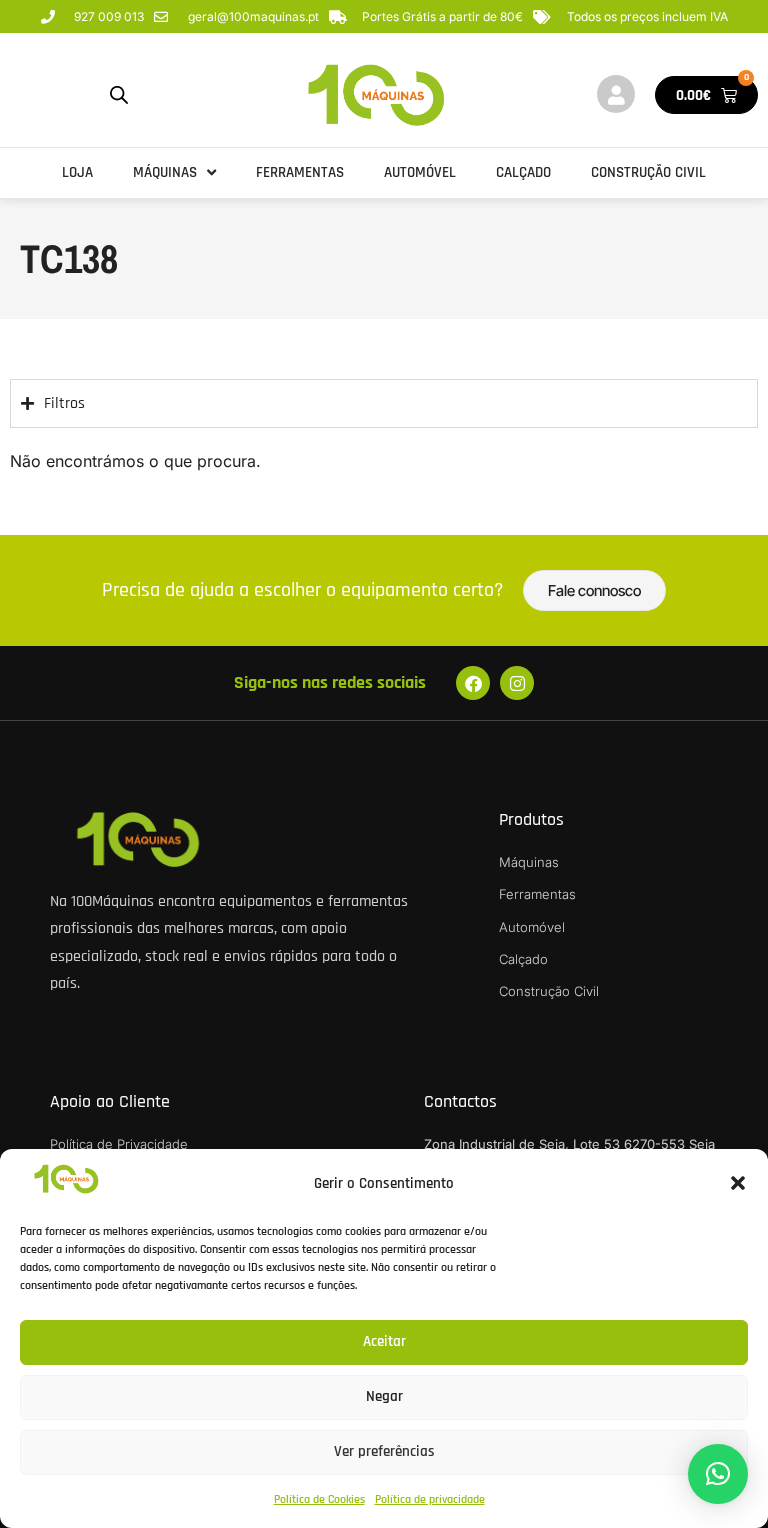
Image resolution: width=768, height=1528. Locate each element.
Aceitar (384, 1341)
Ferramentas (300, 172)
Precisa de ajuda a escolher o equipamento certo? (302, 590)
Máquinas (165, 172)
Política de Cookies (319, 1499)
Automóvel (420, 172)
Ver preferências (384, 1451)
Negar (384, 1396)
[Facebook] (473, 683)
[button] (738, 1183)
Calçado (523, 172)
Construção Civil (648, 172)
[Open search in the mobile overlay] (119, 95)
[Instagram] (517, 683)
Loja (77, 172)
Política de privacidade (430, 1499)
